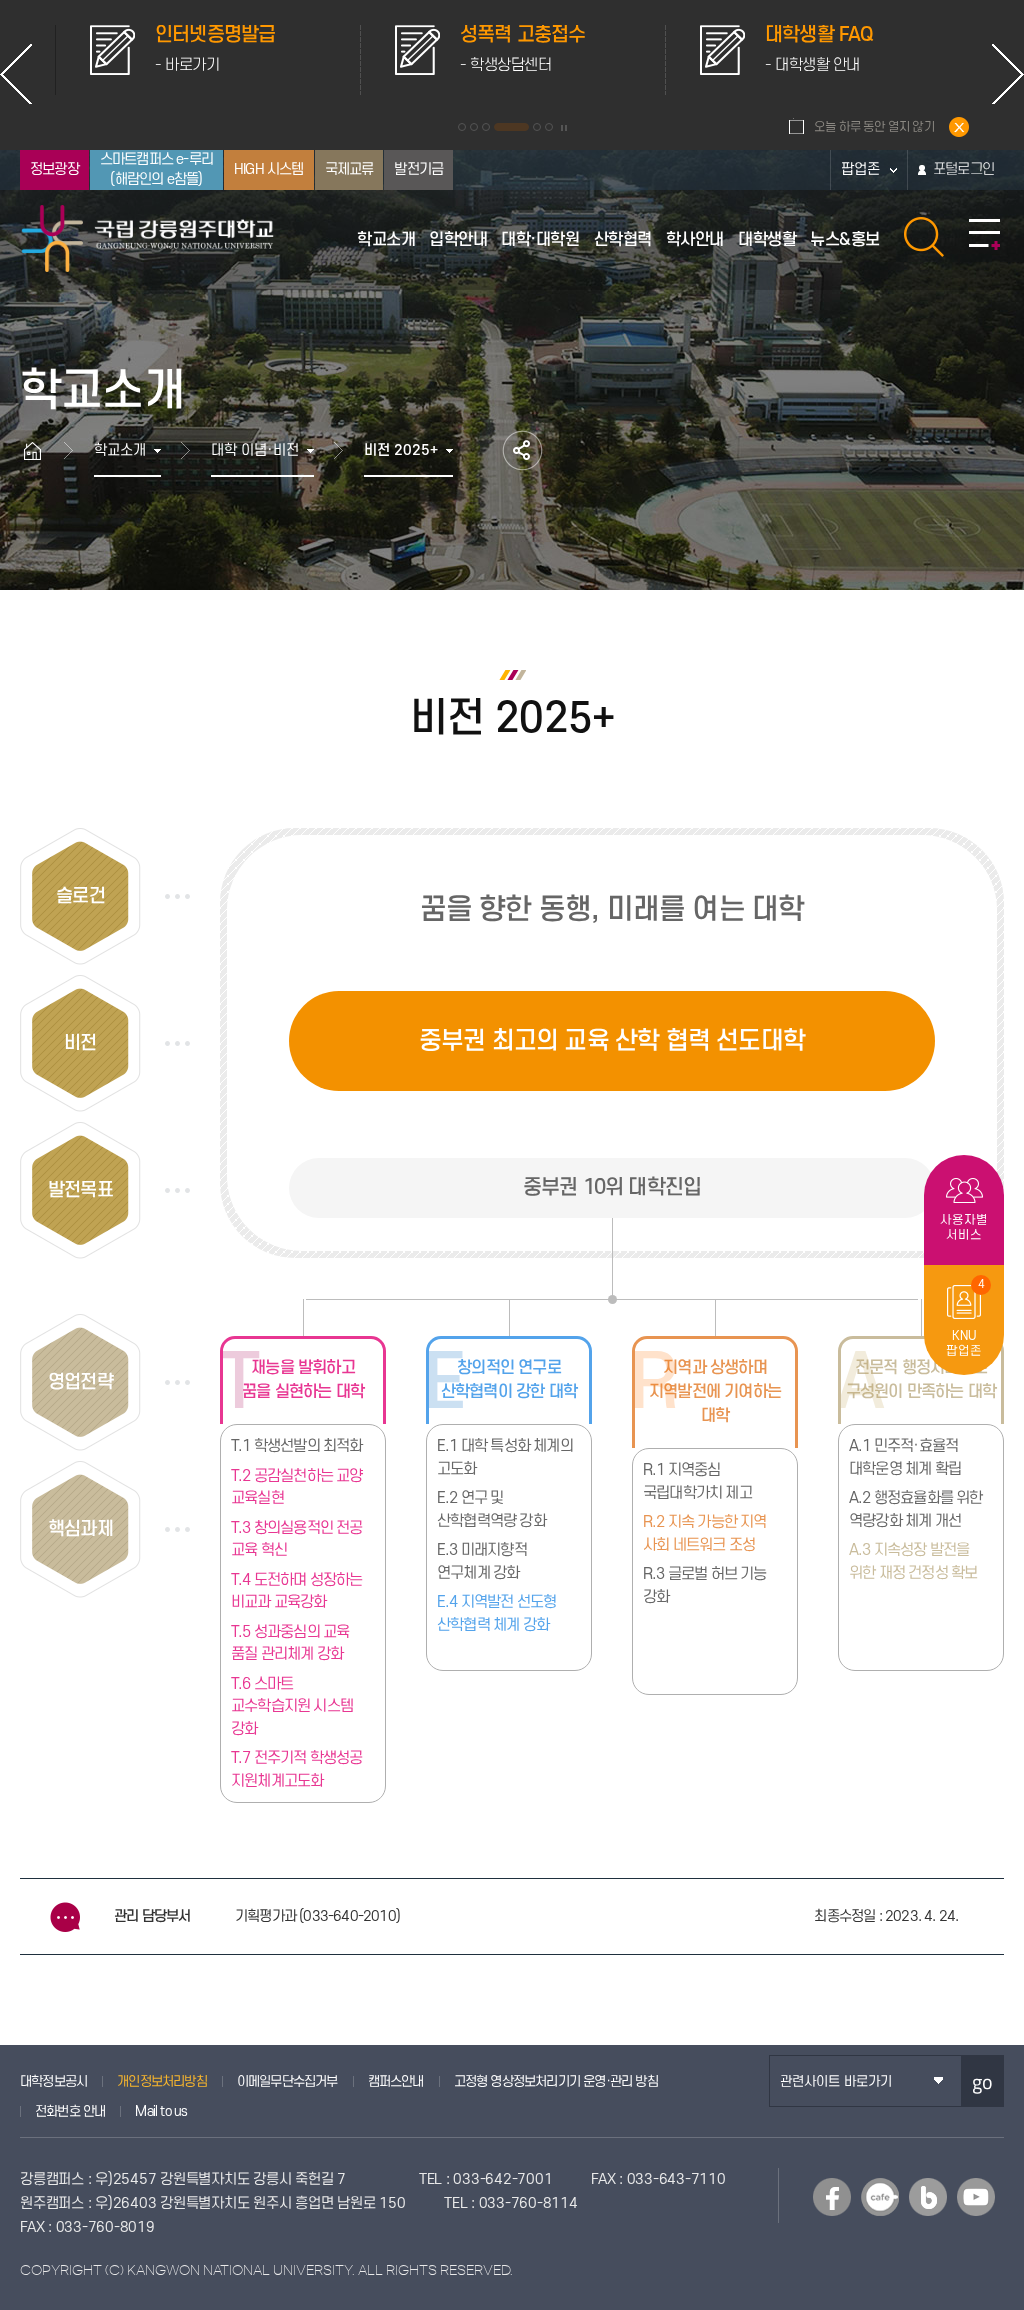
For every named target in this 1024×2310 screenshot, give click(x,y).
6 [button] (549, 127)
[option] (207, 60)
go (982, 2081)
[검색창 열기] (924, 237)
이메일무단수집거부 (287, 2081)
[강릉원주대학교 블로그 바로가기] (928, 2197)
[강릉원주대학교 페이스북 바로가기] (832, 2197)
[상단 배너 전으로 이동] (16, 74)
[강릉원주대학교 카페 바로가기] (880, 2197)
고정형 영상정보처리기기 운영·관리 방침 (556, 2081)
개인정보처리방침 (162, 2081)
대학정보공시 (53, 2081)
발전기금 (418, 169)
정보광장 (54, 169)
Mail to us (161, 2111)
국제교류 (349, 169)
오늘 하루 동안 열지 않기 (874, 127)
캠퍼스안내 (396, 2081)
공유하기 (522, 450)
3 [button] (486, 127)
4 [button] (511, 127)
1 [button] (462, 127)
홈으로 (42, 450)
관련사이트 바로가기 (836, 2081)
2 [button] (474, 127)
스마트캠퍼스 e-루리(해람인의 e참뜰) (156, 169)
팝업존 (860, 169)
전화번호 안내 (70, 2111)
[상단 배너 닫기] (959, 127)
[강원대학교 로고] (147, 238)
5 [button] (537, 127)
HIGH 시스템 (269, 169)
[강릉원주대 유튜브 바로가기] (976, 2197)
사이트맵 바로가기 (984, 235)
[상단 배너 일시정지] (564, 128)
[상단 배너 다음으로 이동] (1008, 74)
